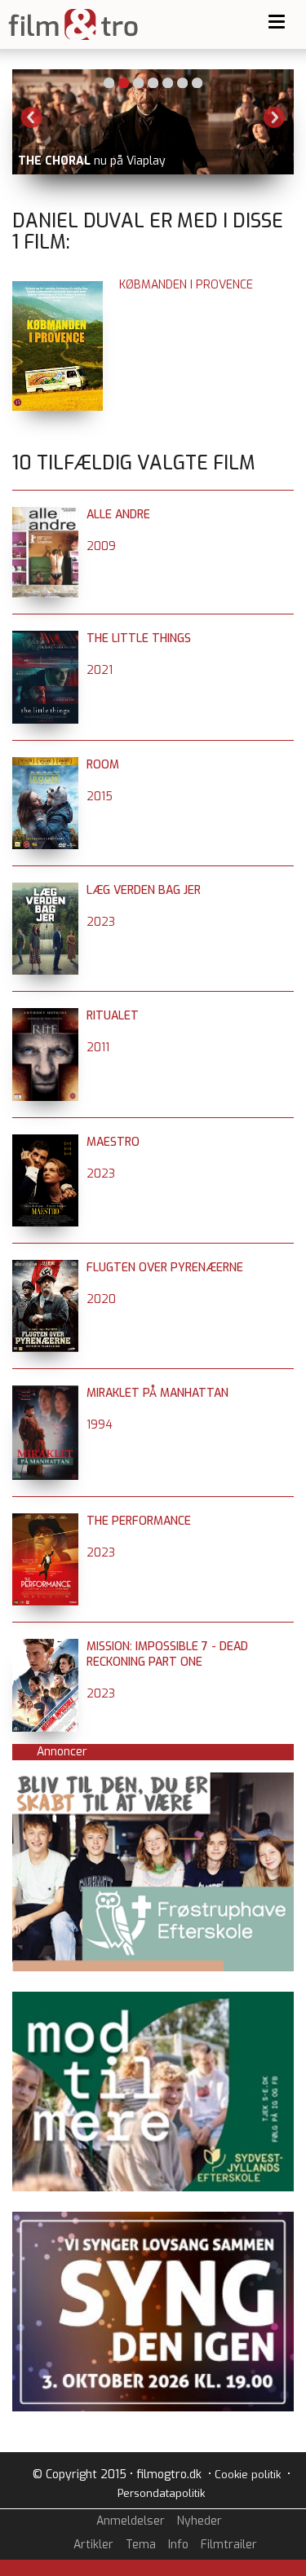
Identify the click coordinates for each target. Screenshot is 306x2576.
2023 (101, 922)
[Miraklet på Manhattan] (45, 1393)
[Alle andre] (45, 515)
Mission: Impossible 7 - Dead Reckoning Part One (167, 1654)
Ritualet (113, 1016)
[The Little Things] (45, 638)
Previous (32, 117)
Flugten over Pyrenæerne (165, 1268)
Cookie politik (248, 2475)
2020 (101, 1299)
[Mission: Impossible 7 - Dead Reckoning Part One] (45, 1647)
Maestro (113, 1142)
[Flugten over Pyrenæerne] (45, 1268)
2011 (98, 1048)
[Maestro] (45, 1142)
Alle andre (118, 515)
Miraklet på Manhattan (157, 1393)
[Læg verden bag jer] (45, 890)
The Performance (139, 1521)
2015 (100, 797)
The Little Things (139, 638)
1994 (100, 1425)
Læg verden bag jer (144, 890)
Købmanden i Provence (186, 285)
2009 (101, 546)
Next (274, 117)
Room (103, 765)
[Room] (45, 765)
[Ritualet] (45, 1016)
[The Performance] (45, 1521)
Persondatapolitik (161, 2493)
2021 (100, 670)
